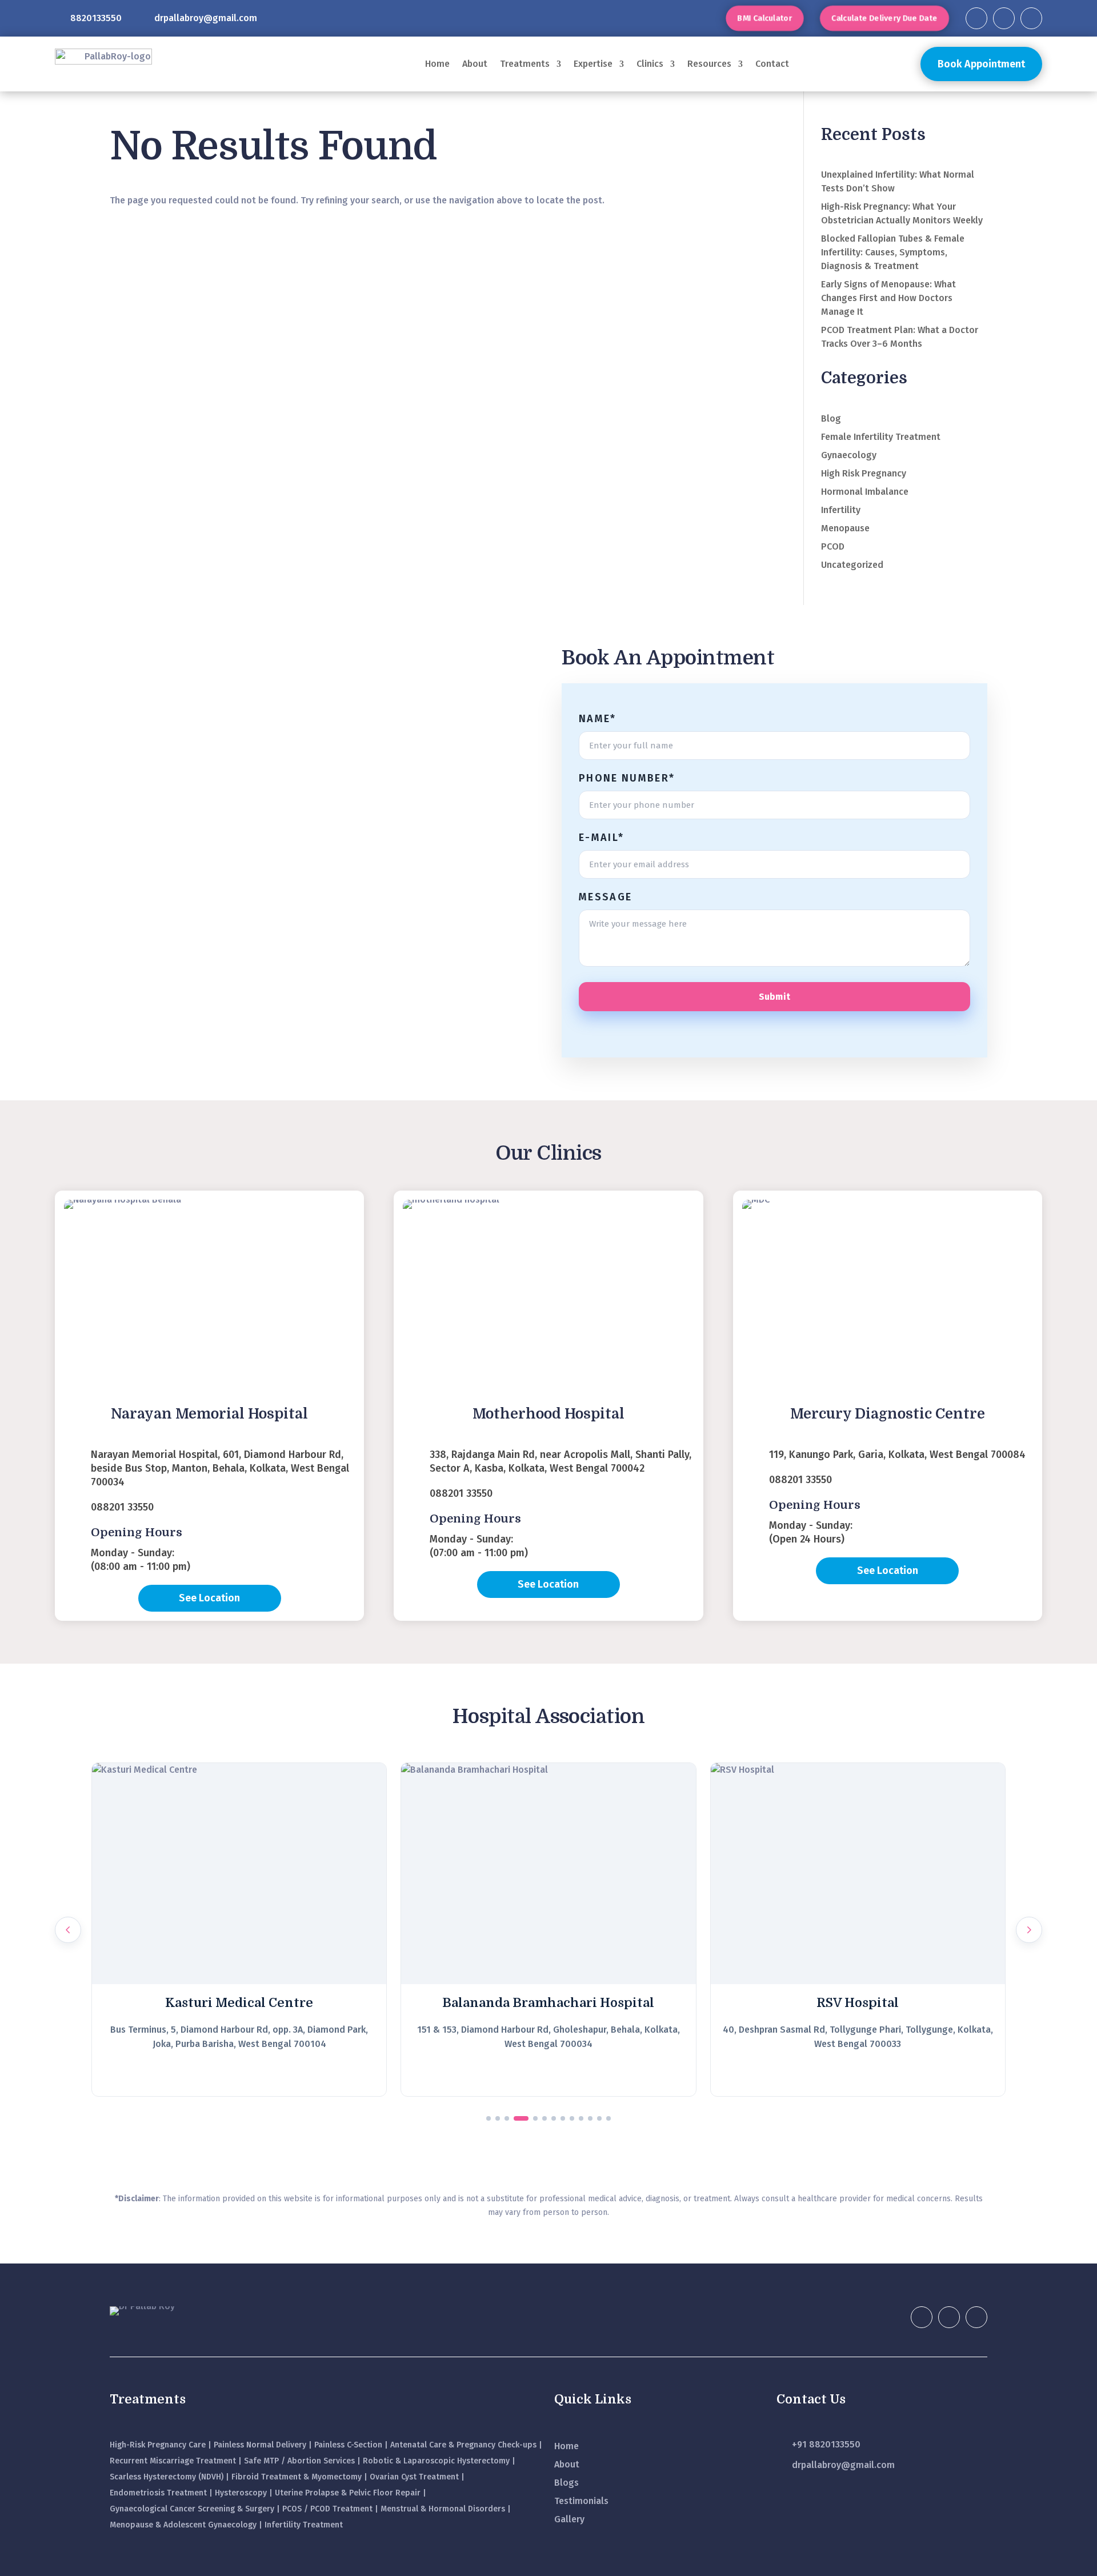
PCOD (833, 546)
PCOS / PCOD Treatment (327, 2509)
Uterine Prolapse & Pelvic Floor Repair (348, 2493)
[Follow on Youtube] (1031, 18)
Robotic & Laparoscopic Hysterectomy (436, 2461)
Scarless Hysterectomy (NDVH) (167, 2477)
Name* (598, 719)
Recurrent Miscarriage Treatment (173, 2461)
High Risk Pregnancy (864, 473)
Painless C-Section (348, 2445)
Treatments (525, 64)
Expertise (593, 64)
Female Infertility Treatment (881, 437)
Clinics (650, 64)
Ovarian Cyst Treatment (414, 2477)
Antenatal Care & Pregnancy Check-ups (463, 2445)
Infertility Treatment (304, 2525)
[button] (489, 2118)
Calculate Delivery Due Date (884, 18)
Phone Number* (627, 778)
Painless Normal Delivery (260, 2445)
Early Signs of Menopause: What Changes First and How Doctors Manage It (888, 298)
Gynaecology (849, 455)
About (475, 64)
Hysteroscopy (241, 2493)
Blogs (566, 2483)
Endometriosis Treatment (158, 2493)
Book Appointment (981, 64)
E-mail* (601, 838)
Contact (772, 64)
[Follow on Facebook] (976, 18)
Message (605, 897)
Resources (709, 64)
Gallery (569, 2519)
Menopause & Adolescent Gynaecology (183, 2525)
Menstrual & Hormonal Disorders (443, 2509)
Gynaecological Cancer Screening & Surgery (192, 2509)
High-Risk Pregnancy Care (158, 2445)
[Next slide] (1029, 1930)
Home (437, 64)
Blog (831, 418)
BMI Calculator (765, 18)
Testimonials (581, 2501)
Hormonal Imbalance (865, 492)
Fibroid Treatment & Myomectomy (297, 2477)
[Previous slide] (68, 1930)
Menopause (845, 528)
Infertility (841, 510)
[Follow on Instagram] (1004, 18)
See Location (209, 1598)
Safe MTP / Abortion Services (299, 2461)
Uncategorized (852, 565)
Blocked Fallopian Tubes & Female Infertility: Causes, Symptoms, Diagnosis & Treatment (893, 252)
